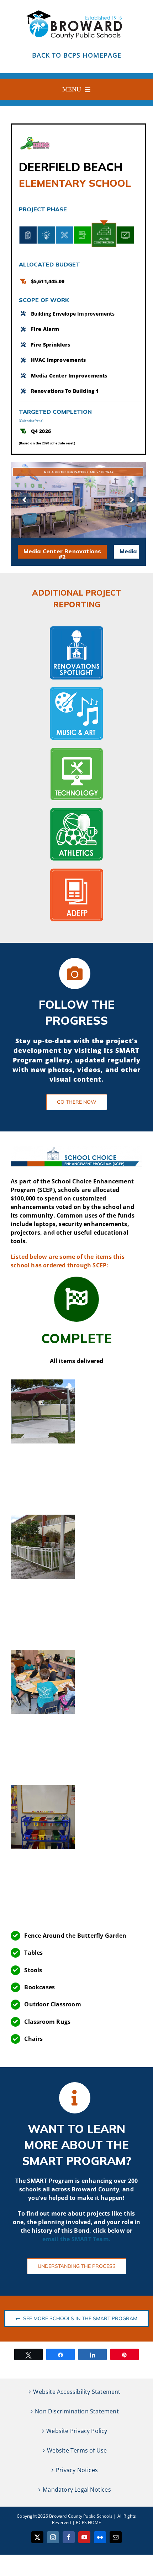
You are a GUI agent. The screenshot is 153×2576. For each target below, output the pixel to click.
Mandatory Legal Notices (77, 2490)
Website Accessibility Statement (77, 2392)
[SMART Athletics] (76, 811)
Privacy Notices (77, 2470)
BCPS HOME (88, 2522)
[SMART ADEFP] (76, 871)
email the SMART (68, 2239)
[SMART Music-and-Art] (76, 690)
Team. (102, 2239)
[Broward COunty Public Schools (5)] (76, 10)
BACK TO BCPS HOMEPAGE (77, 55)
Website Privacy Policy (77, 2431)
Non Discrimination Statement (77, 2411)
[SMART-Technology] (76, 750)
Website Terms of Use (77, 2450)
